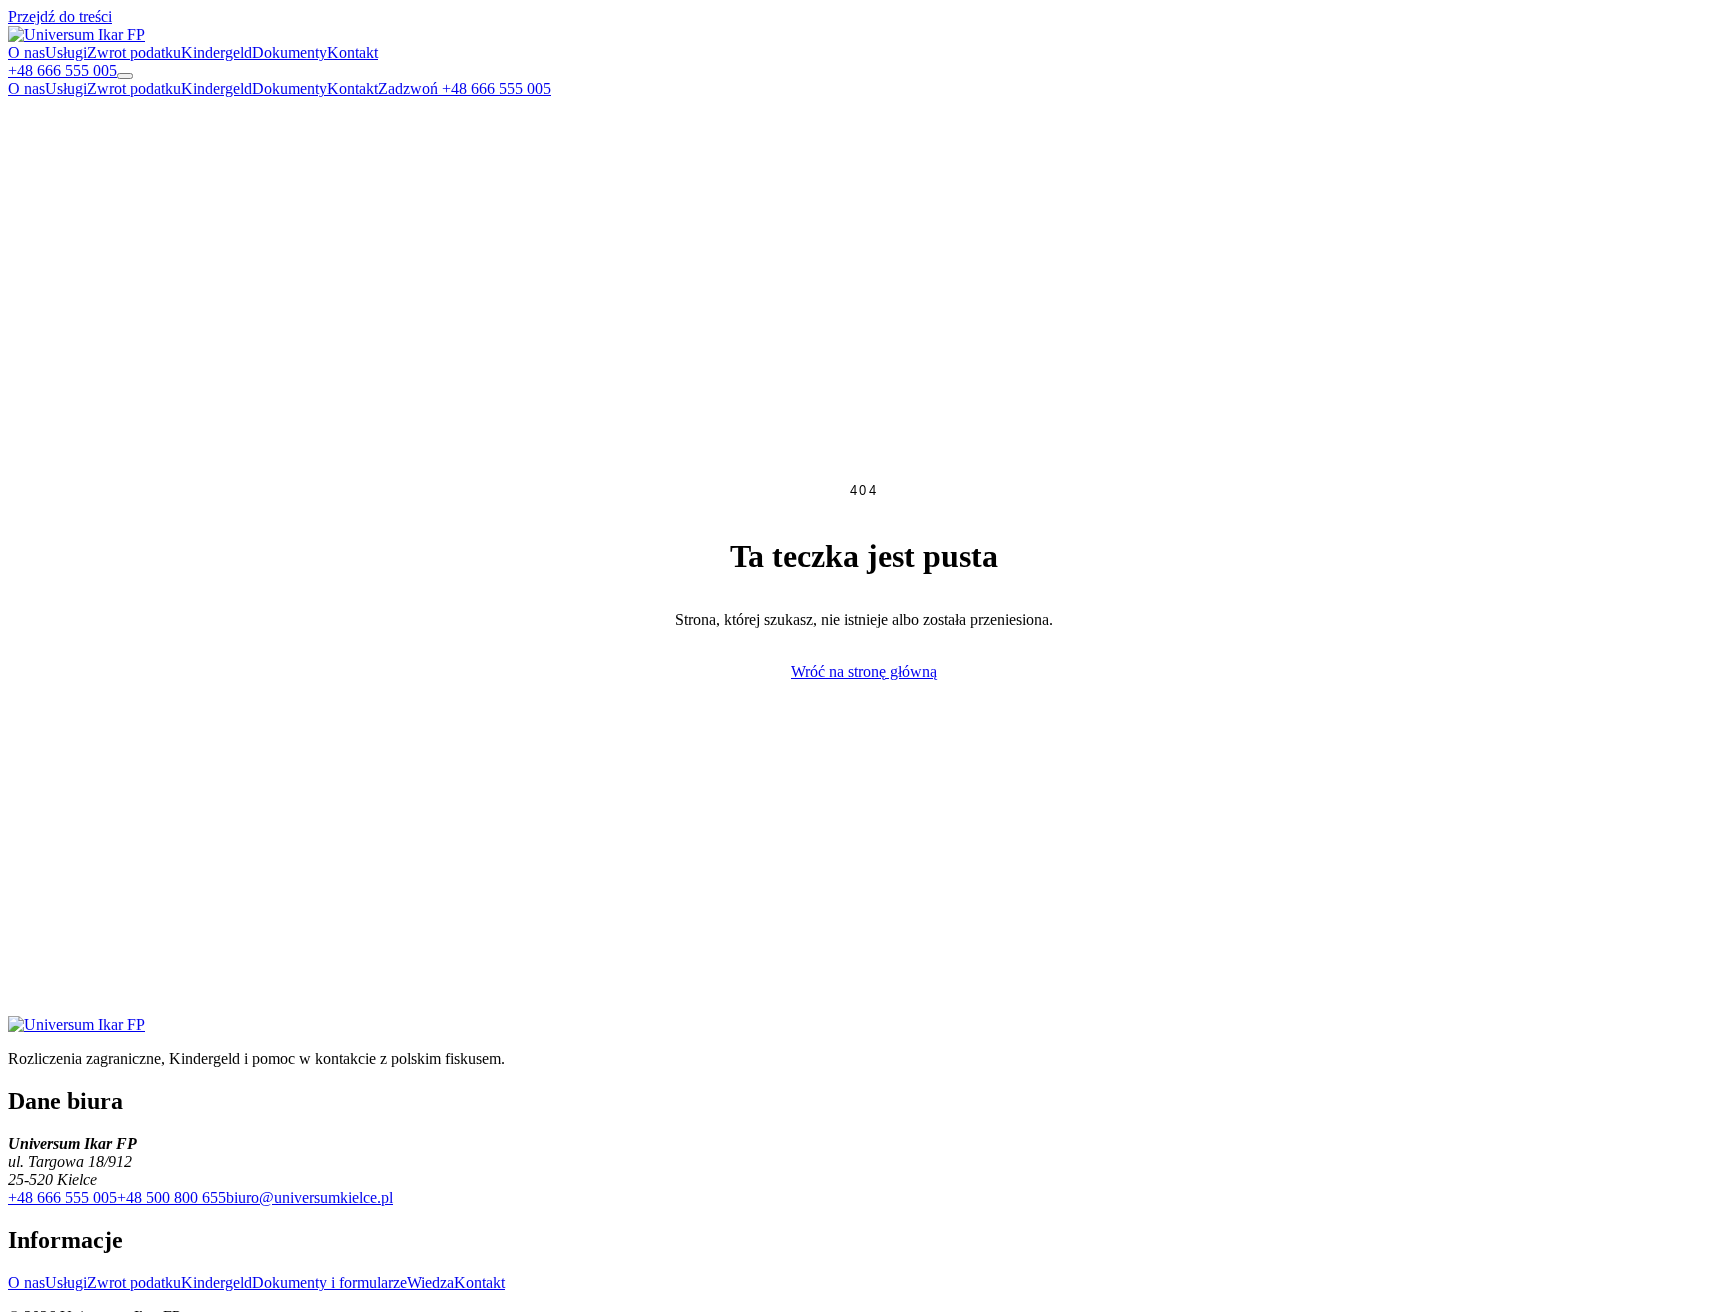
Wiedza (430, 1282)
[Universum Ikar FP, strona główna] (76, 34)
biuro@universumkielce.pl (309, 1197)
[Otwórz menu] (125, 76)
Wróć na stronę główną (864, 671)
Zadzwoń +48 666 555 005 (464, 88)
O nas (26, 52)
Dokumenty (289, 52)
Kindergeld (216, 52)
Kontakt (352, 52)
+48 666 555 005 (62, 1197)
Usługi (66, 52)
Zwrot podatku (134, 52)
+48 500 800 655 (171, 1197)
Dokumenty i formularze (329, 1282)
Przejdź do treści (60, 16)
